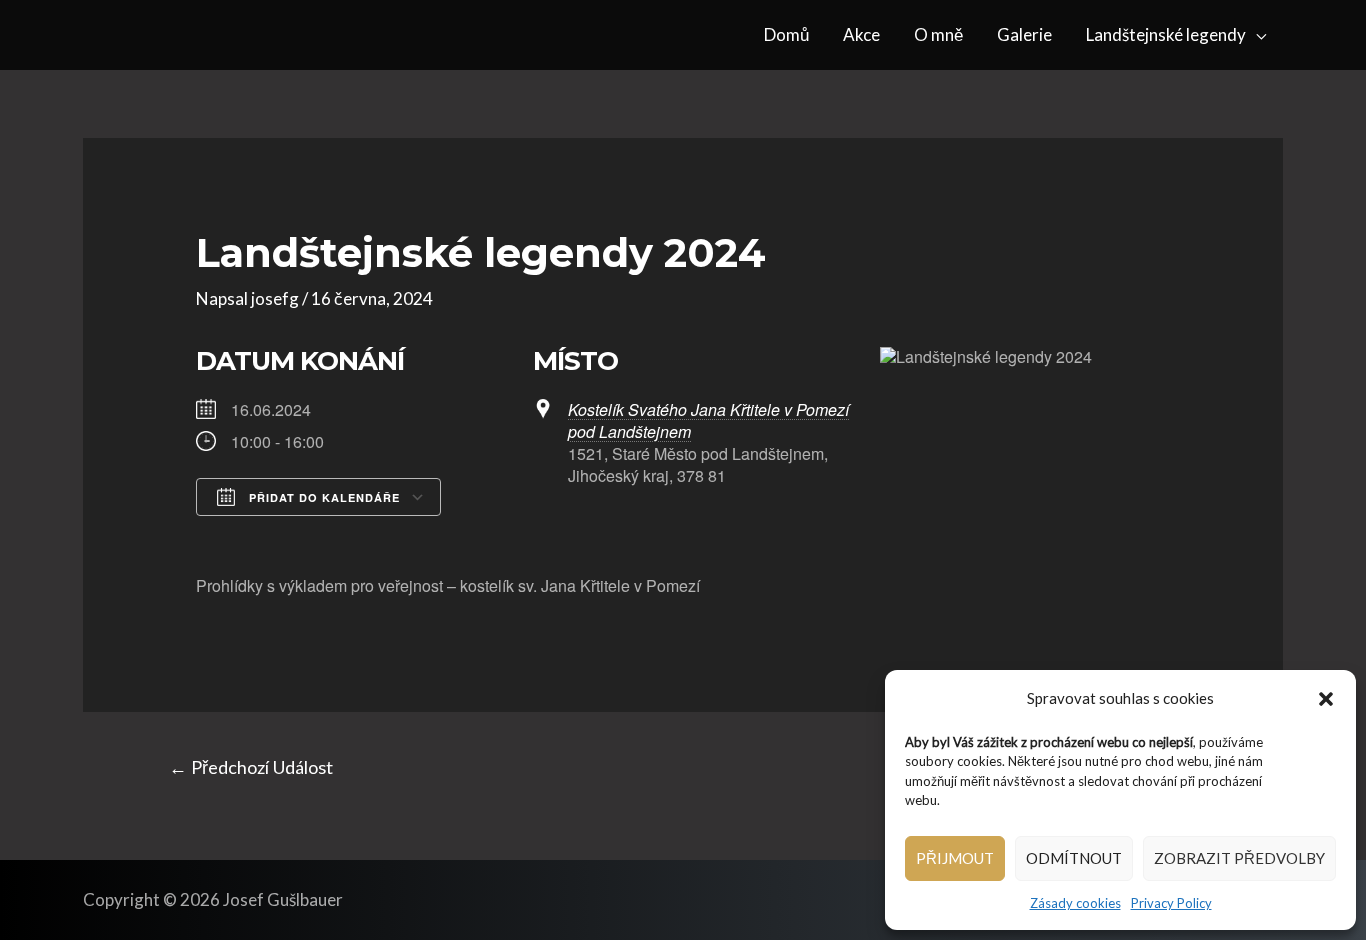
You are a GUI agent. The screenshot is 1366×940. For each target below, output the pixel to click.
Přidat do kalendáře (322, 497)
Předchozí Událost (251, 767)
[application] (1256, 35)
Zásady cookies (1075, 903)
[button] (1326, 699)
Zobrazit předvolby (1239, 858)
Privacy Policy (1171, 903)
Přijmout (955, 858)
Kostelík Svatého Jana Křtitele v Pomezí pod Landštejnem (708, 420)
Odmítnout (1074, 858)
